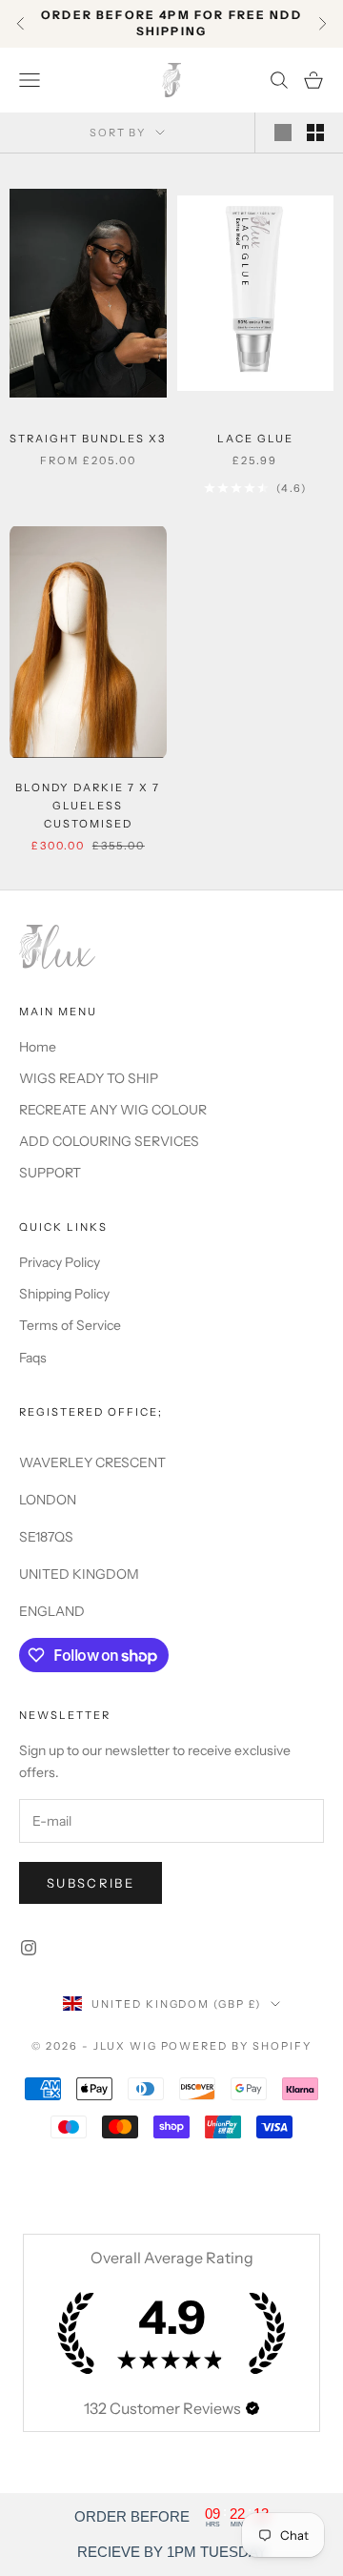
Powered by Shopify (237, 2046)
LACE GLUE (255, 439)
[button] (252, 2408)
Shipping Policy (64, 1294)
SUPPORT (50, 1173)
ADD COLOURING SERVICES (109, 1141)
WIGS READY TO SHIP (89, 1078)
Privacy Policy (60, 1262)
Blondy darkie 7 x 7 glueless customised (88, 806)
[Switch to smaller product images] (315, 133)
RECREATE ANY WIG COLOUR (113, 1110)
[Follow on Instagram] (29, 1948)
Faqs (33, 1358)
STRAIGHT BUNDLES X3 (88, 439)
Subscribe (91, 1883)
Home (38, 1047)
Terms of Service (70, 1325)
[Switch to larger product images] (283, 133)
